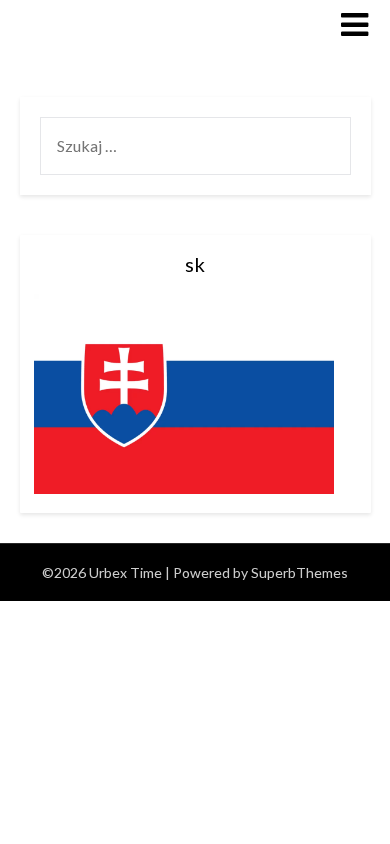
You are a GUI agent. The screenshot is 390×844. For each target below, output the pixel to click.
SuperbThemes (299, 572)
